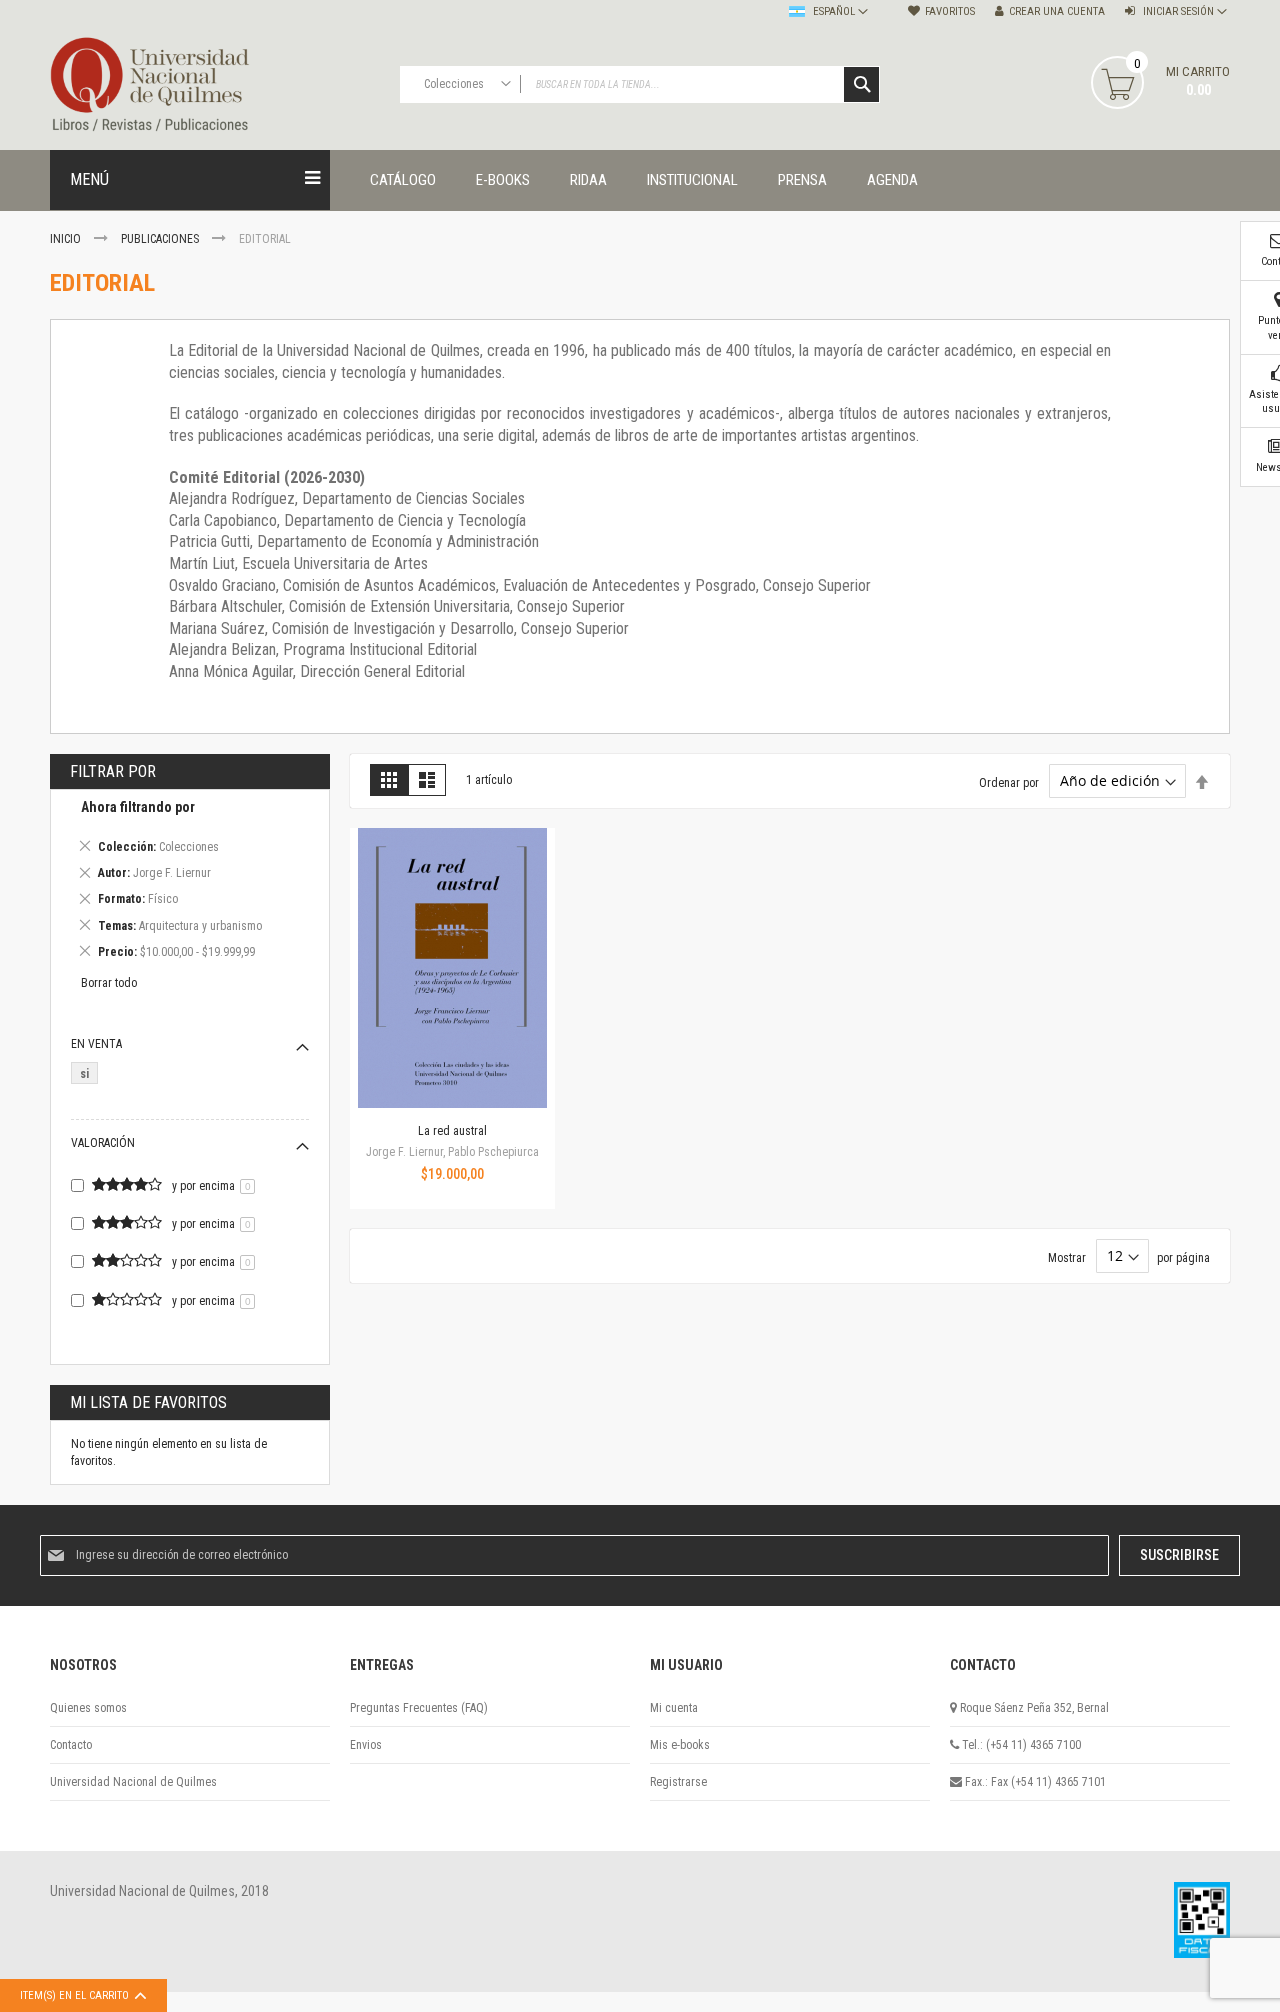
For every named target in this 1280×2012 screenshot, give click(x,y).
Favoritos (950, 11)
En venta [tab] (96, 1044)
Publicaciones (161, 239)
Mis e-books (680, 1745)
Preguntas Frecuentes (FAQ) (419, 1708)
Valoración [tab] (103, 1143)
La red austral (452, 1131)
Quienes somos (88, 1708)
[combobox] (640, 84)
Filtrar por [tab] (113, 771)
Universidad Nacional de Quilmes (133, 1782)
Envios (366, 1745)
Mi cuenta (674, 1708)
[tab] (190, 882)
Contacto (71, 1745)
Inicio (67, 239)
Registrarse (678, 1782)
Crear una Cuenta (1057, 11)
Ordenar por (1009, 782)
